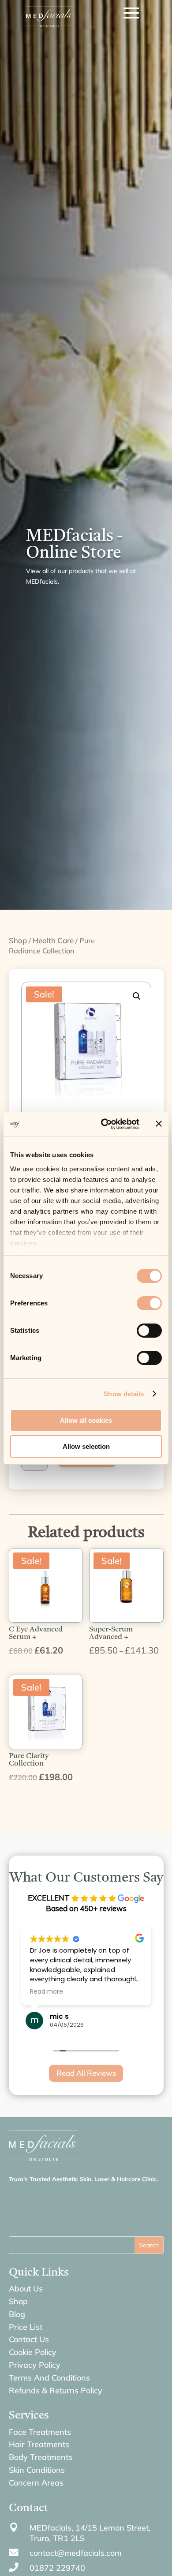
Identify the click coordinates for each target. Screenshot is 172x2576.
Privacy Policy (35, 2365)
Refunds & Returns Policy (56, 2390)
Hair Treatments (39, 2444)
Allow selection (86, 1446)
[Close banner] (159, 1124)
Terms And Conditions (49, 2378)
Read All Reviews (86, 2073)
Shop (18, 940)
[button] (137, 996)
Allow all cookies (86, 1420)
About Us (26, 2289)
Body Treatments (41, 2457)
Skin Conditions (37, 2470)
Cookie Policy (33, 2352)
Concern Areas (36, 2483)
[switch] (149, 1303)
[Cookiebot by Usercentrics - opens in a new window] (104, 1124)
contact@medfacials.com (76, 2553)
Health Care (53, 940)
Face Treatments (40, 2432)
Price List (26, 2327)
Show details (124, 1394)
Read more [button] (47, 1992)
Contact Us (29, 2339)
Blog (17, 2314)
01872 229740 (57, 2568)
